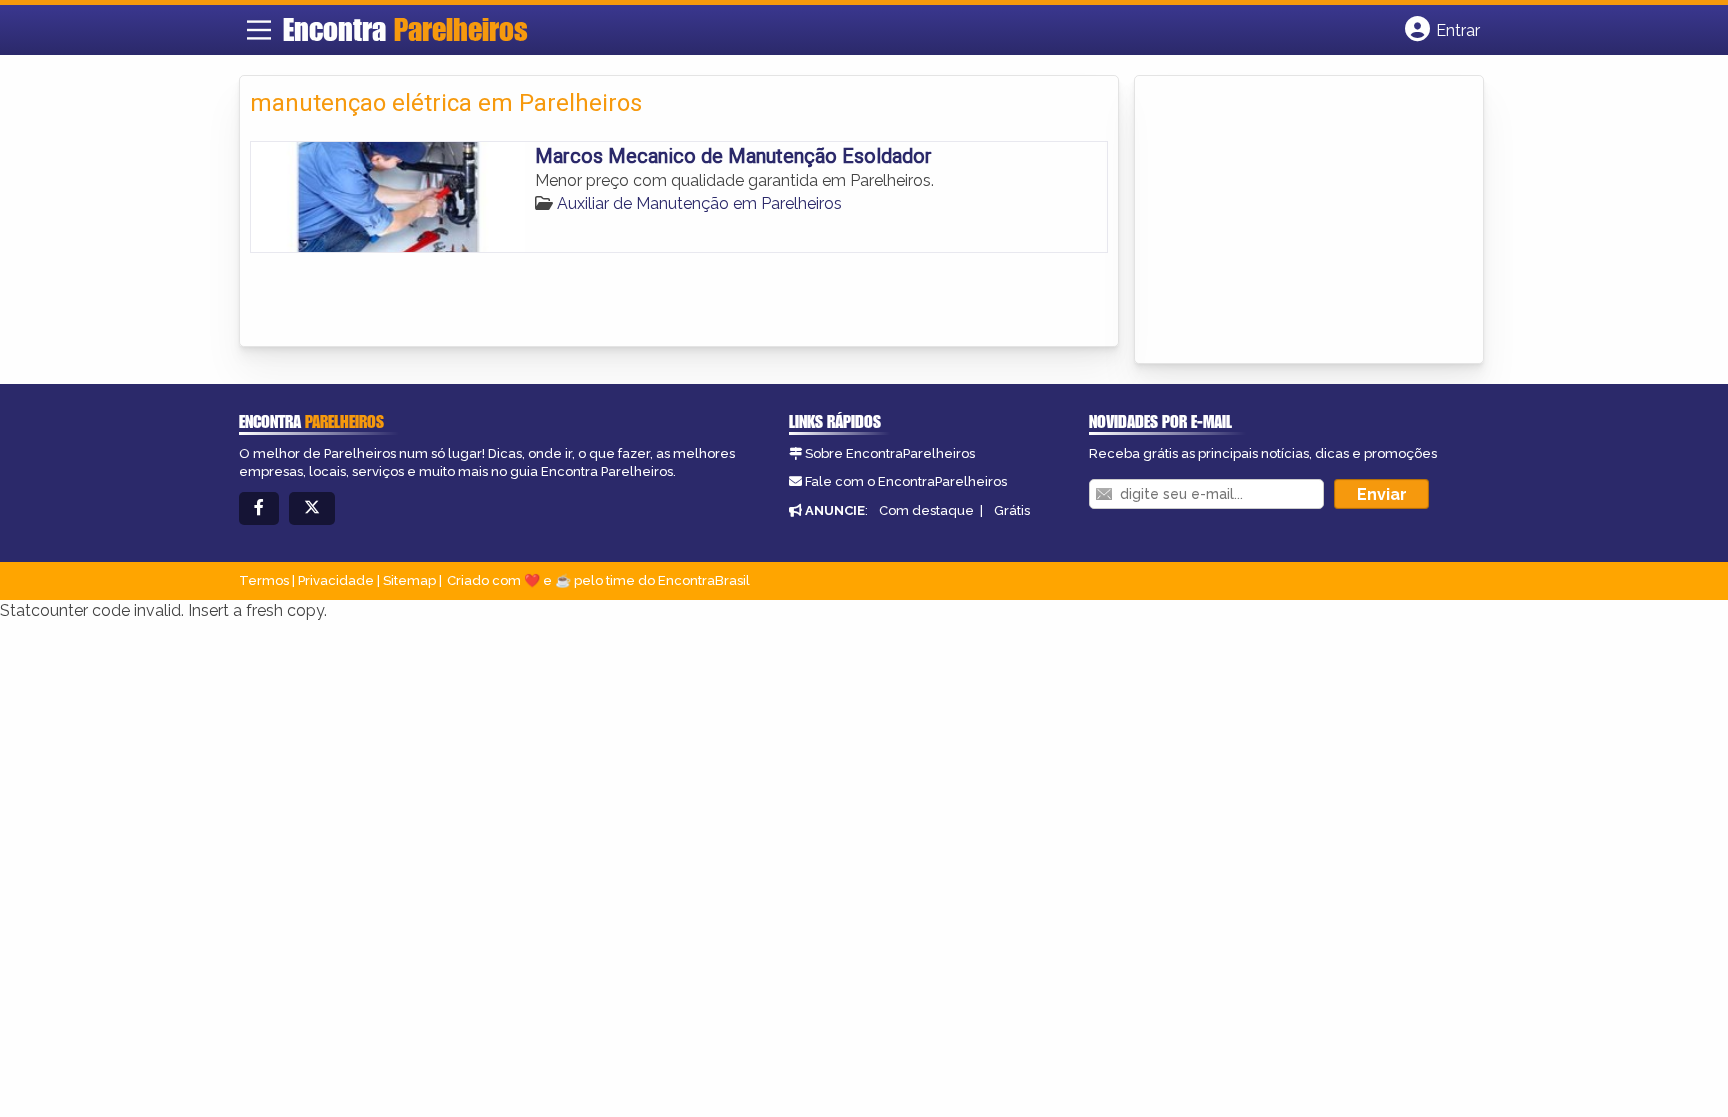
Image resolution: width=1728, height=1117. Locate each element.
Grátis (1012, 510)
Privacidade (336, 580)
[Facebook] (259, 508)
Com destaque (926, 510)
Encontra (405, 29)
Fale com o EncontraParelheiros (906, 481)
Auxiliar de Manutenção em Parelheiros (699, 203)
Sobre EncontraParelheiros (890, 453)
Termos (264, 580)
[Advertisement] (1295, 221)
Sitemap (409, 580)
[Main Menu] (259, 30)
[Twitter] (312, 508)
